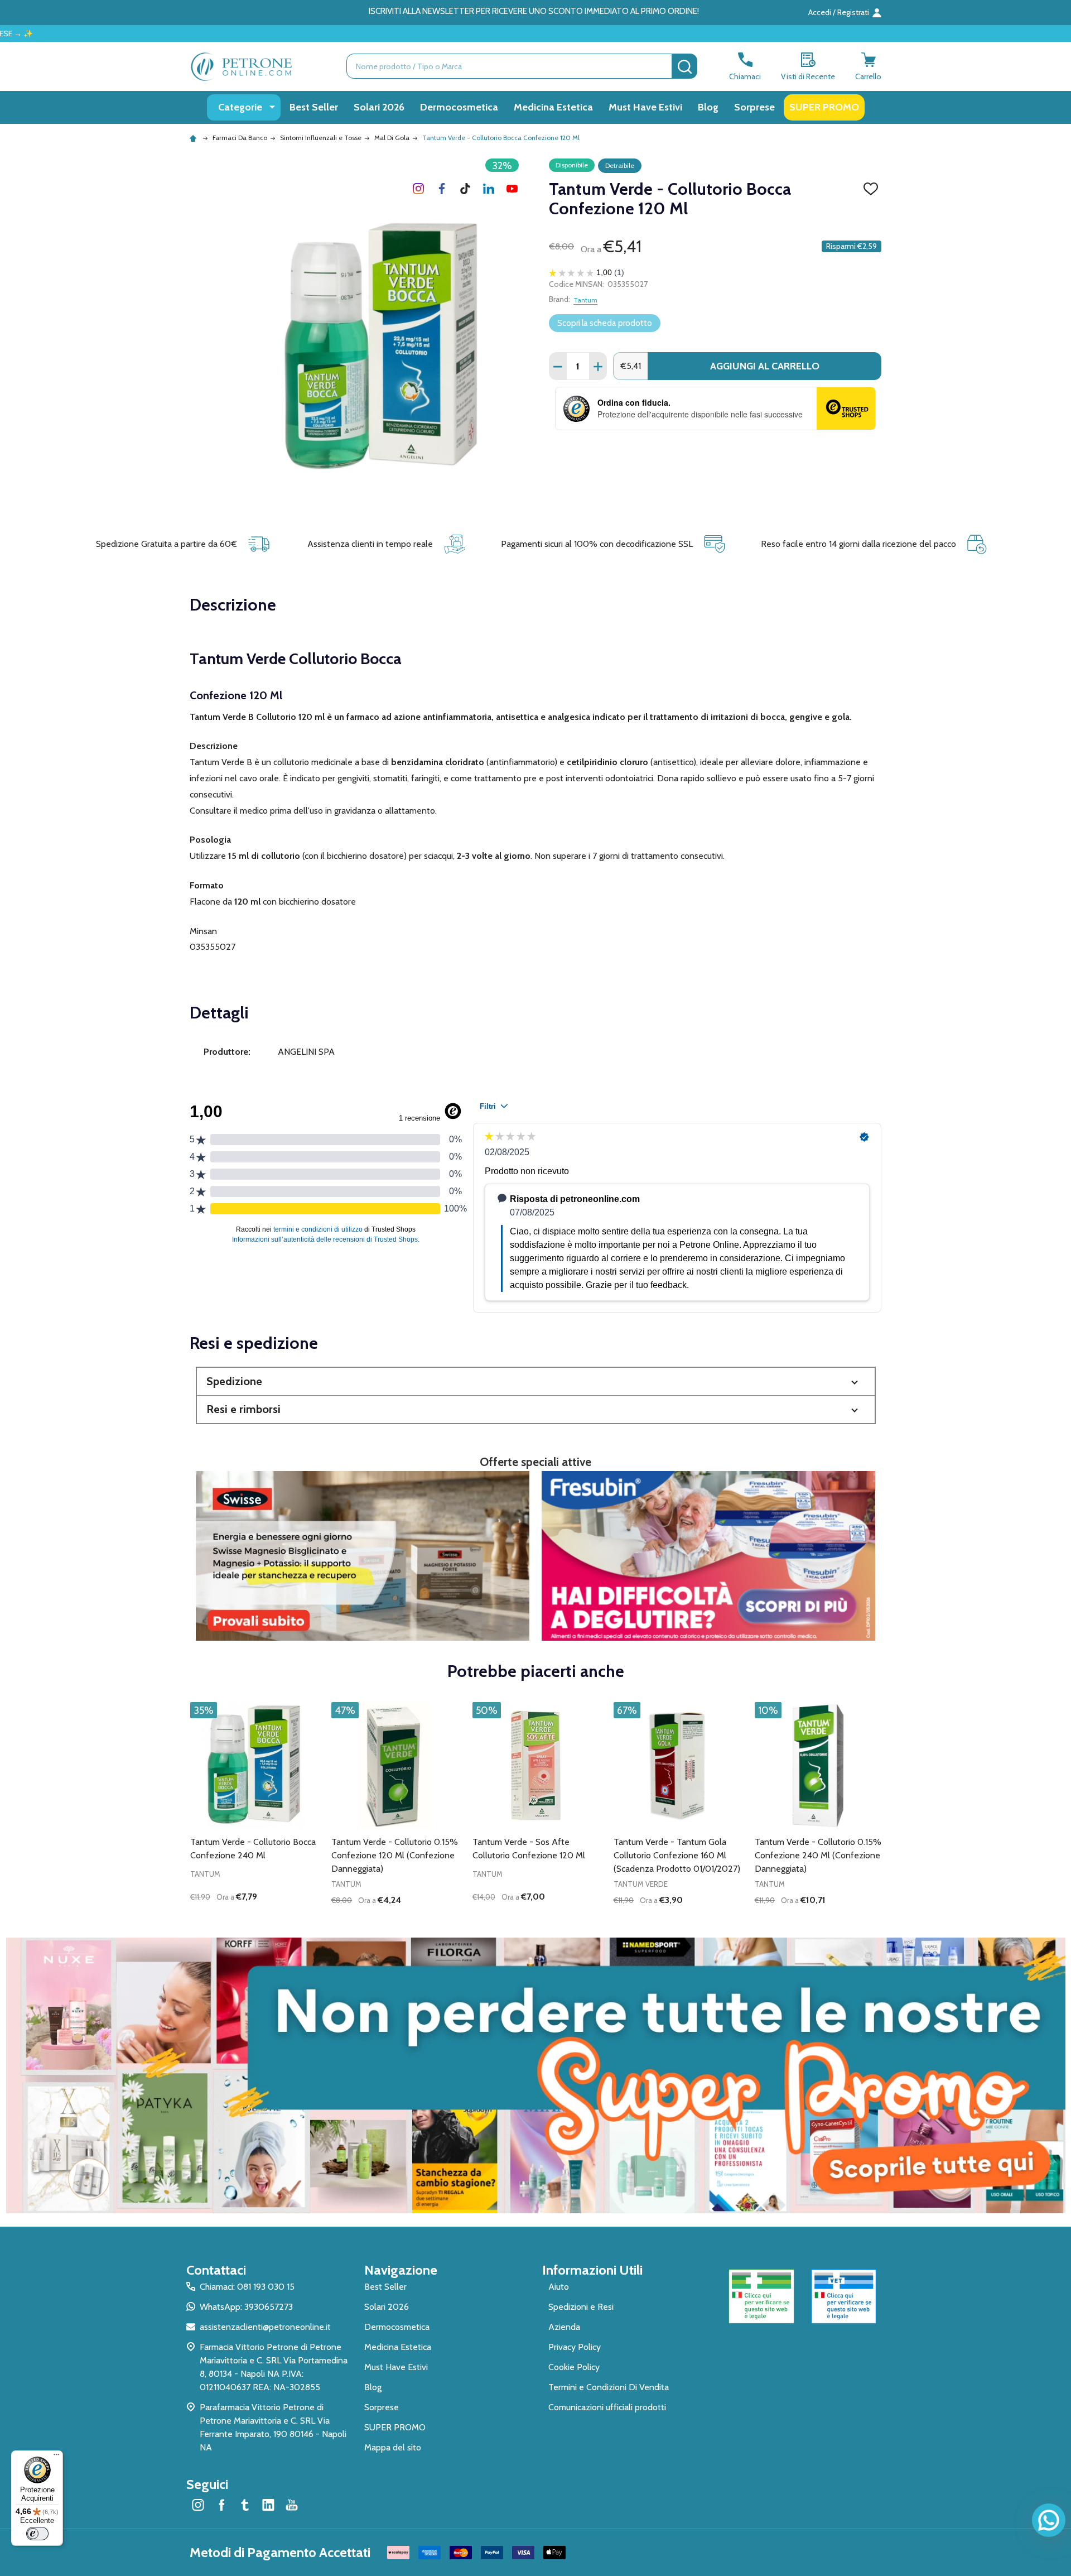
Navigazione (401, 2270)
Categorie (240, 107)
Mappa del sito (393, 2447)
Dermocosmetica (459, 107)
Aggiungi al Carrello (765, 366)
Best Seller (314, 107)
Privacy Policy (575, 2347)
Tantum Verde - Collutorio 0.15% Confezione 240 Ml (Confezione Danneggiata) (818, 1855)
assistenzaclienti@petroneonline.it (265, 2327)
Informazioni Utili (592, 2270)
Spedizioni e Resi (581, 2307)
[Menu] (56, 2457)
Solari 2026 (379, 107)
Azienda (564, 2327)
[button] (536, 1381)
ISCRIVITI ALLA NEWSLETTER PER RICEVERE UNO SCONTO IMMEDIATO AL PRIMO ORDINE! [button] (534, 11)
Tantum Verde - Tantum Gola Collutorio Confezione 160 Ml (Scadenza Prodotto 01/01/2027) (677, 1855)
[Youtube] (512, 189)
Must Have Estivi (645, 107)
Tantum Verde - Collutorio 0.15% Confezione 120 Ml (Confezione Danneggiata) (395, 1855)
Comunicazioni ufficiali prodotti (607, 2407)
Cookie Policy (574, 2367)
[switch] (37, 2534)
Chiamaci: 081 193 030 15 (247, 2287)
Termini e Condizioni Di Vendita (609, 2387)
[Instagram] (418, 189)
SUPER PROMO (824, 107)
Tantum (585, 300)
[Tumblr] (465, 189)
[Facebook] (442, 189)
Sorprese (754, 107)
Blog (708, 107)
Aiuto (559, 2287)
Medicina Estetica (553, 107)
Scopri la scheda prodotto (605, 323)
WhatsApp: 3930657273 (246, 2307)
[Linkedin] (489, 189)
